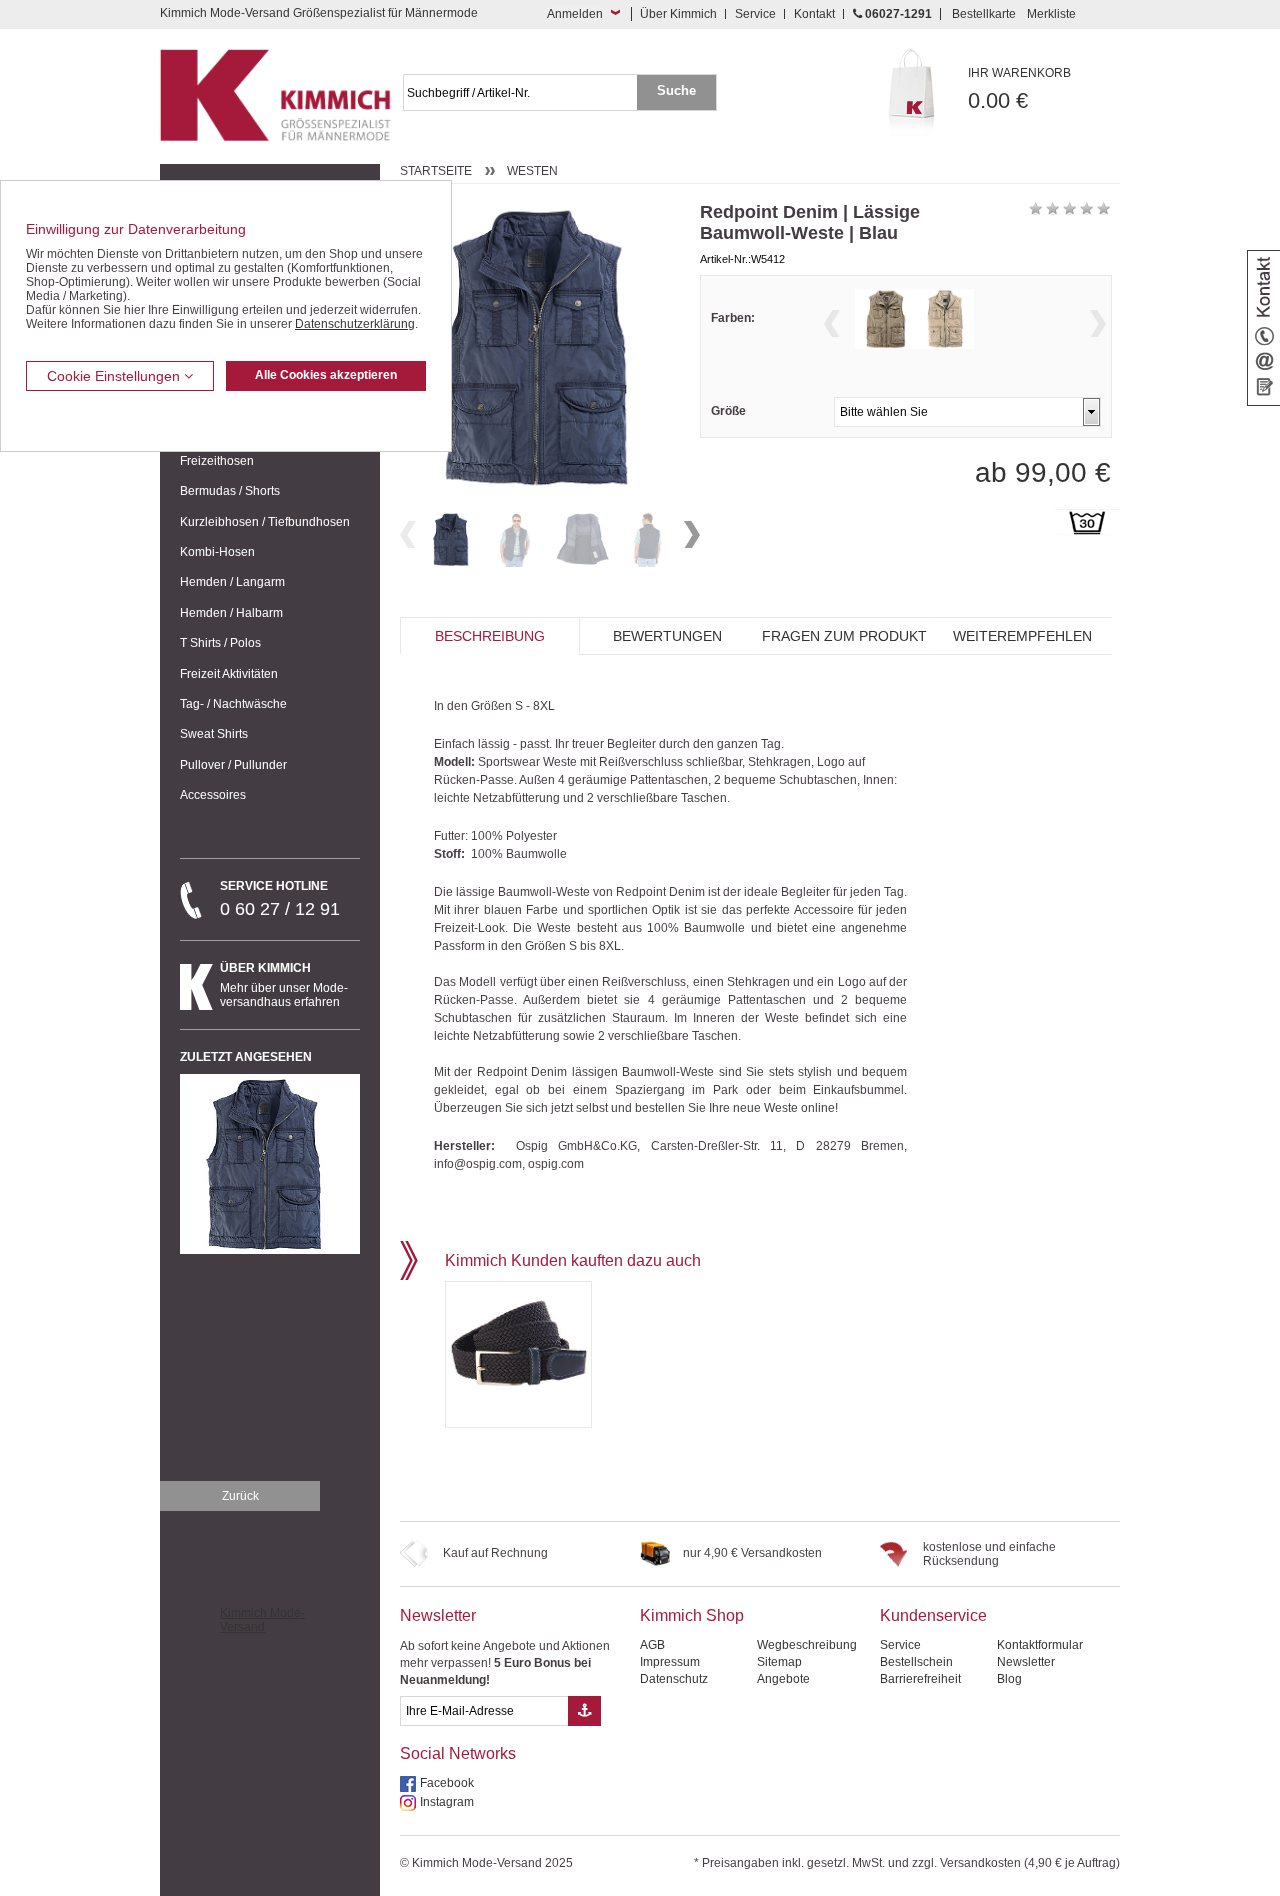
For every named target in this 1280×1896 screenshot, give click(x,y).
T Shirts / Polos (220, 643)
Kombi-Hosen (217, 552)
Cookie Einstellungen (115, 376)
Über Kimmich (678, 14)
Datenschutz (674, 1679)
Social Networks (458, 1753)
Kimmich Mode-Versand (262, 1620)
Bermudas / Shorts (230, 491)
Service (755, 14)
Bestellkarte (984, 14)
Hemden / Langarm (232, 582)
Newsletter (438, 1615)
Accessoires (213, 795)
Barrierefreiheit (920, 1679)
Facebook (447, 1783)
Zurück (240, 1496)
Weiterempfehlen (1022, 636)
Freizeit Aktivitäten (229, 674)
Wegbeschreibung (807, 1645)
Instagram (447, 1802)
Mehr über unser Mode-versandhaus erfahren (284, 985)
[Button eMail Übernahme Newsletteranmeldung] (584, 1711)
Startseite (436, 171)
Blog (1009, 1679)
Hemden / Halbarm (231, 613)
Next (692, 534)
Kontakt (814, 14)
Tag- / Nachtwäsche (233, 704)
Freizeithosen (217, 461)
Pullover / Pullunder (233, 765)
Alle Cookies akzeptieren (326, 375)
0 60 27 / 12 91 (280, 899)
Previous (408, 534)
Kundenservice (933, 1615)
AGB (652, 1645)
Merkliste (1051, 14)
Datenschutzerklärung (355, 324)
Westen (532, 171)
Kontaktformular (1040, 1645)
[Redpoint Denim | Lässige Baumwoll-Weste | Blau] (452, 539)
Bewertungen (667, 636)
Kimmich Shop (692, 1615)
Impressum (670, 1662)
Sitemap (779, 1662)
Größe (728, 411)
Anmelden (575, 14)
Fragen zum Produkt (844, 636)
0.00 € (1019, 89)
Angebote (783, 1679)
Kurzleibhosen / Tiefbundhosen (265, 522)
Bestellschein (916, 1662)
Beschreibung (490, 636)
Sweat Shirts (214, 734)
